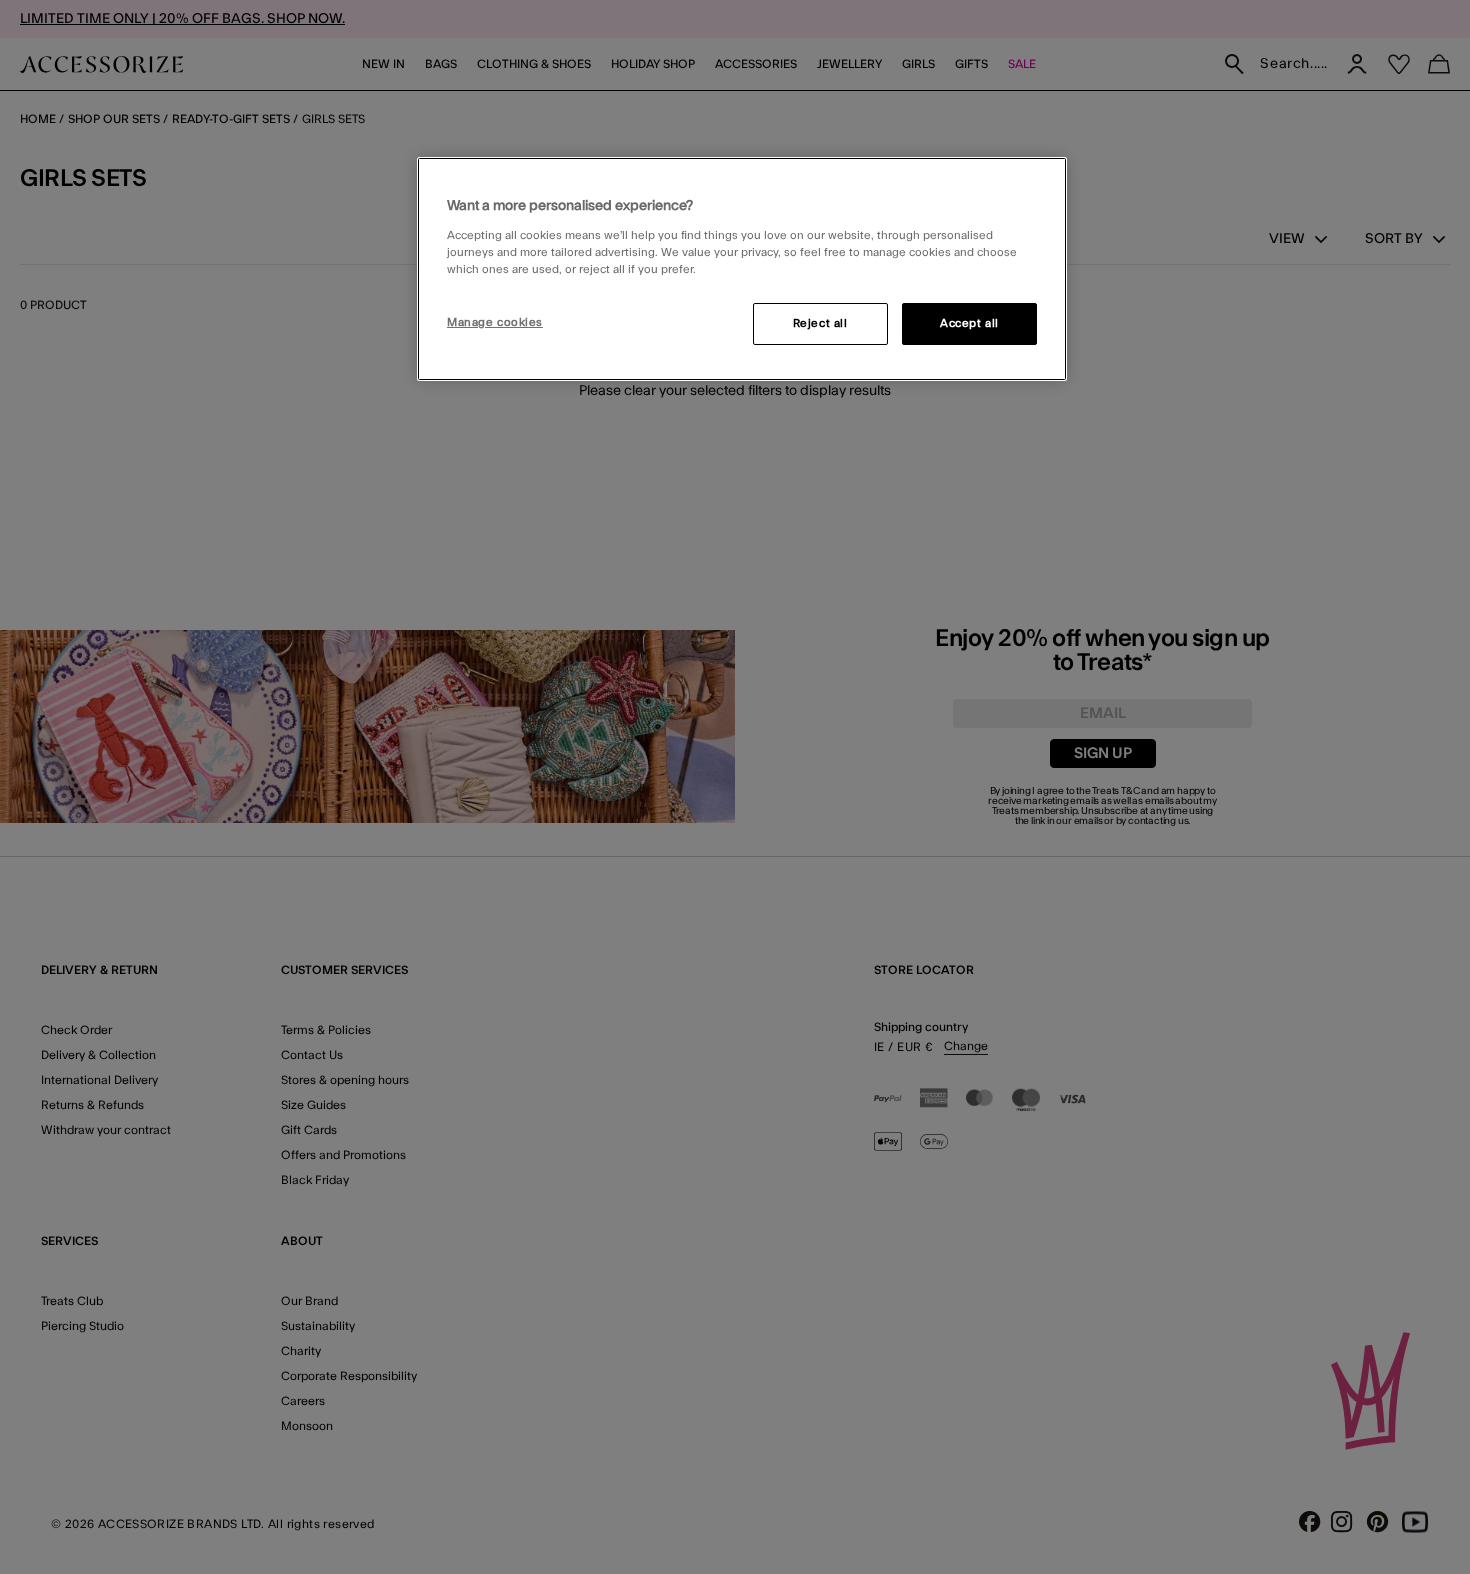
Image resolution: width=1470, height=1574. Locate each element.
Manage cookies (495, 322)
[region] (742, 269)
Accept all (969, 323)
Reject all (820, 323)
